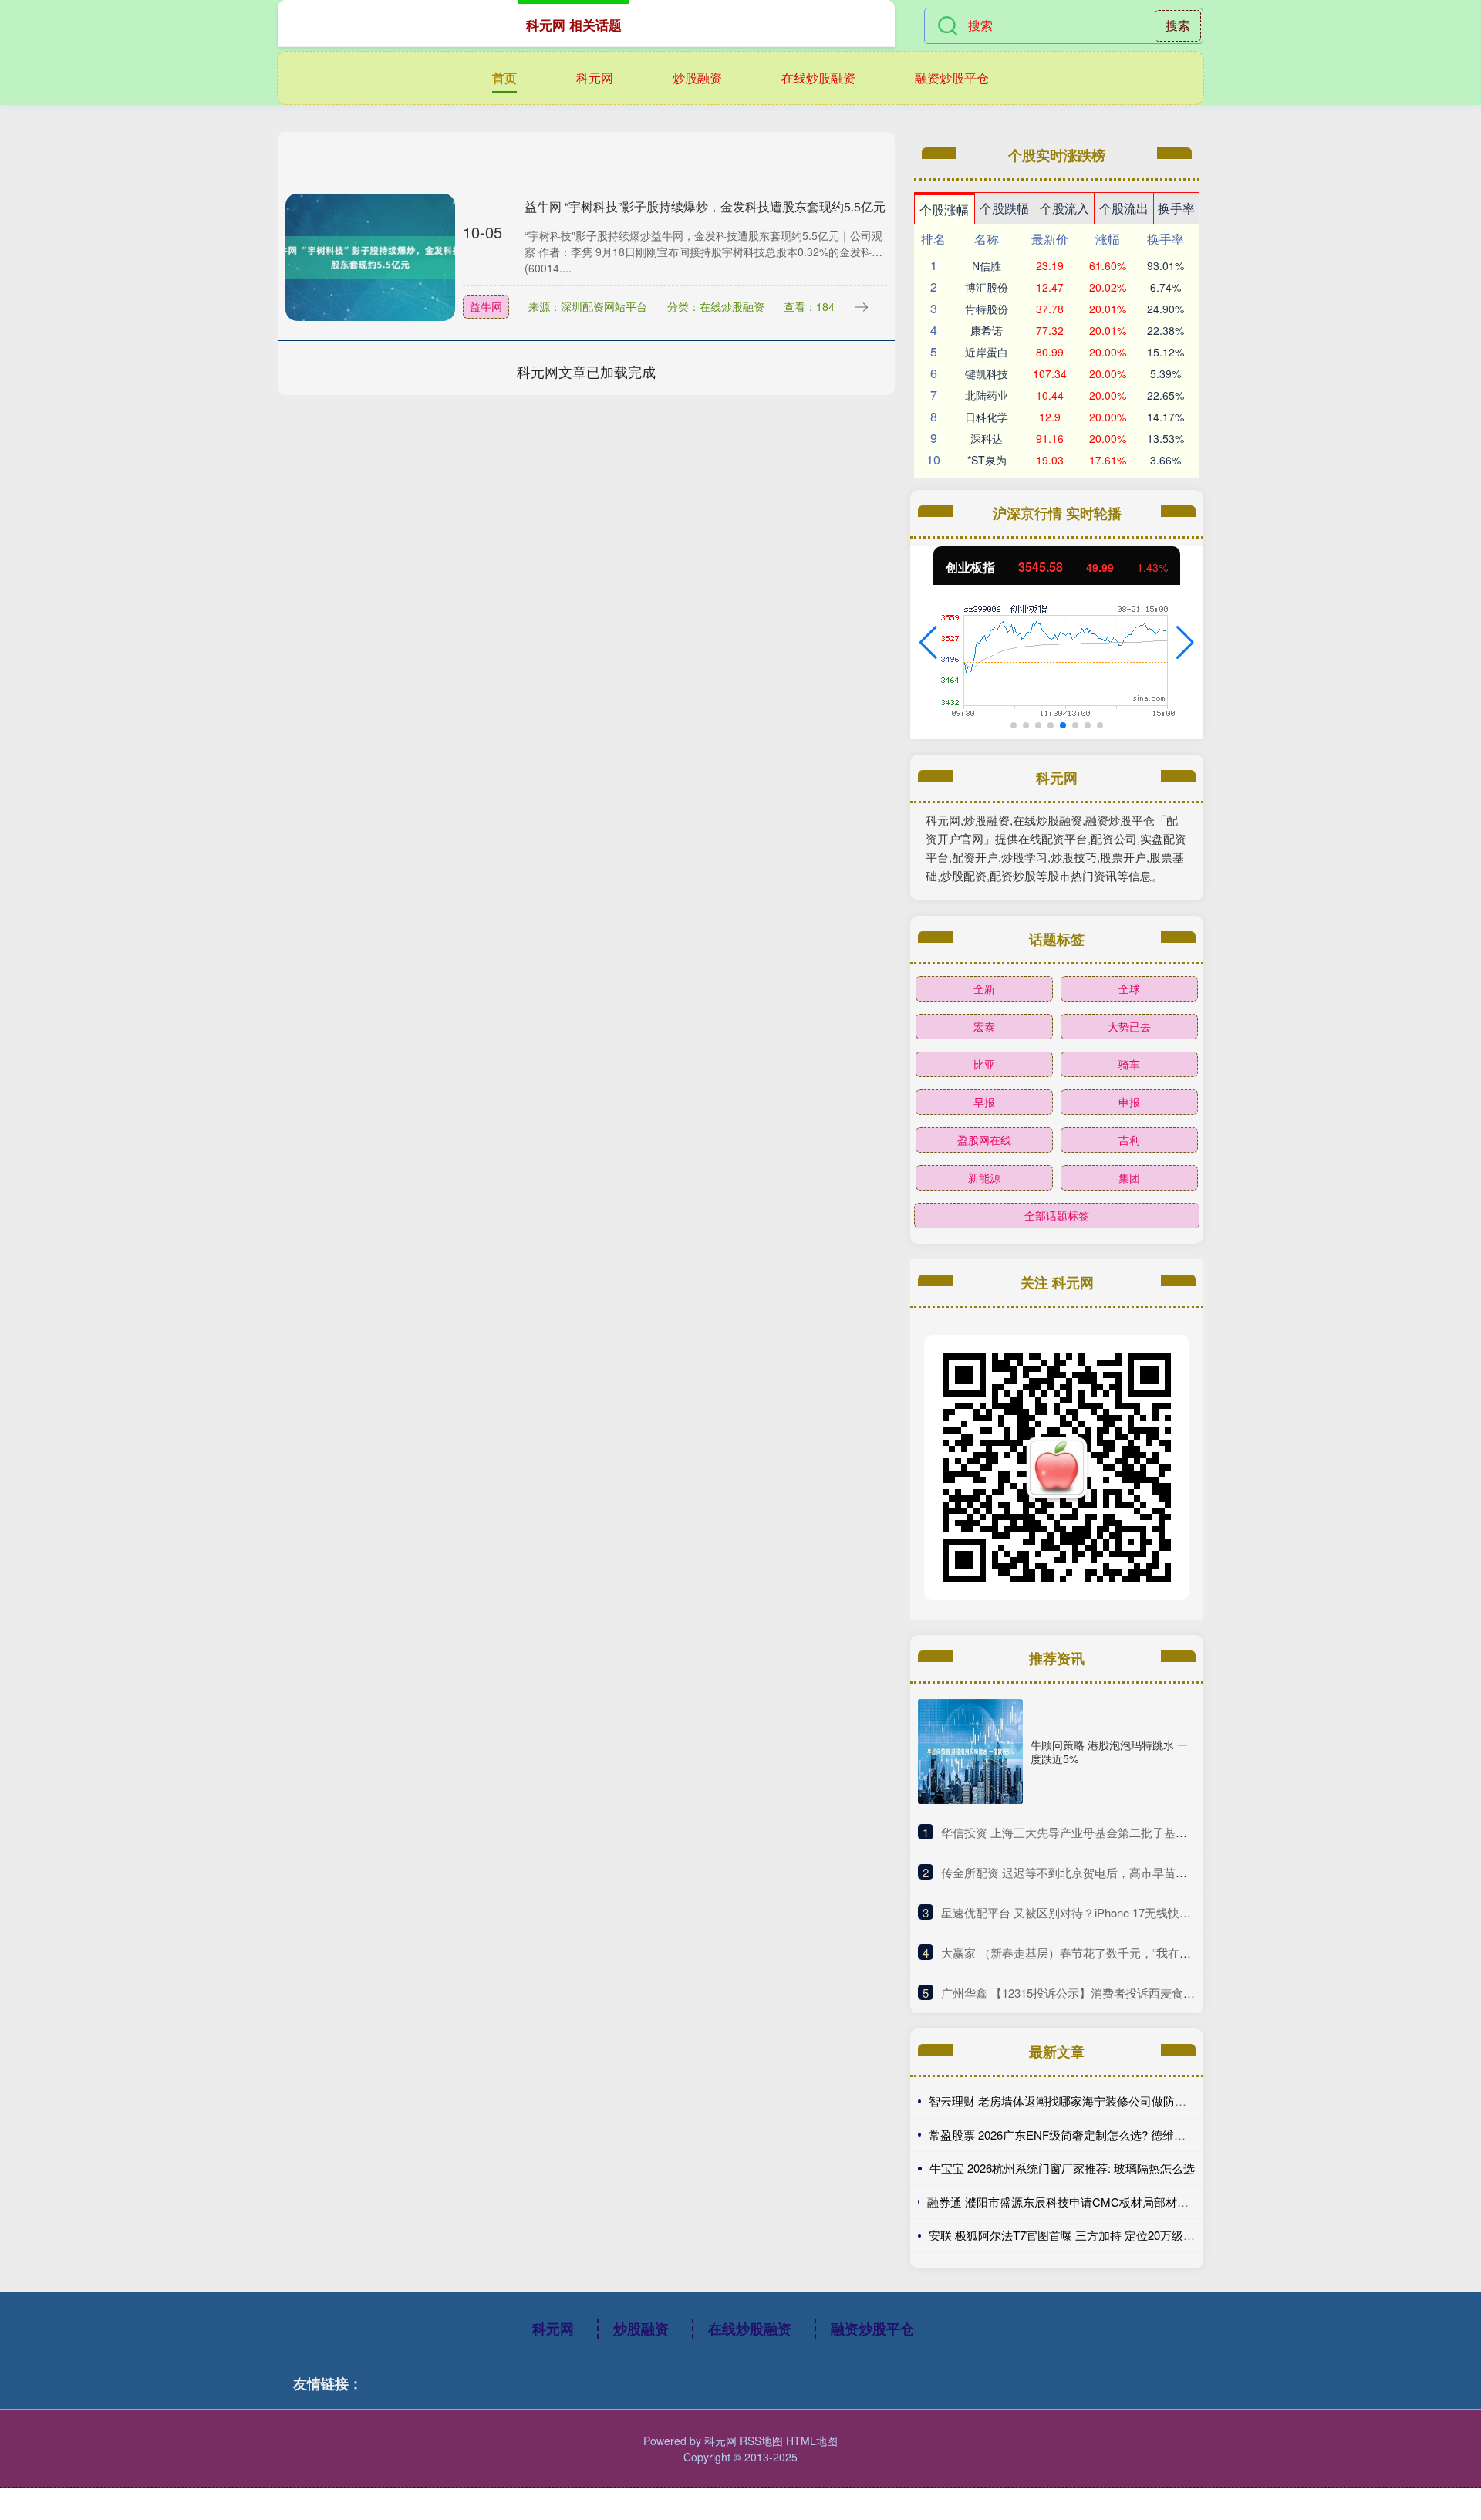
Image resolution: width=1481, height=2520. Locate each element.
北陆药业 (987, 395)
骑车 (1129, 1064)
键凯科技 (987, 373)
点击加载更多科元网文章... (587, 371)
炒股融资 (697, 78)
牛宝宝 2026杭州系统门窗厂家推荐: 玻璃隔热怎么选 (1062, 2168)
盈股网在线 (984, 1140)
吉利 (1129, 1140)
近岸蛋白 (987, 352)
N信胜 (987, 265)
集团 (1129, 1177)
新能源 (984, 1177)
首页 (504, 78)
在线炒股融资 (818, 78)
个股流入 (1064, 208)
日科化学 (987, 417)
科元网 (595, 78)
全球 (1129, 988)
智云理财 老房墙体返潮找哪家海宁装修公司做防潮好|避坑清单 (1088, 2101)
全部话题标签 (1057, 1215)
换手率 (1176, 208)
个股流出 (1124, 208)
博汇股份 (987, 287)
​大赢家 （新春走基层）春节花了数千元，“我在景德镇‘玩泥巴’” (1099, 1952)
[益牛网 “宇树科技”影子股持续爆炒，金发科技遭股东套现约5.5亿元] (370, 255)
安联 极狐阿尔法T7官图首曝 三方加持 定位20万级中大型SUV (1085, 2235)
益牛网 (486, 306)
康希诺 (987, 330)
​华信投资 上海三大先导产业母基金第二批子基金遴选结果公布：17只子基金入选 (1145, 1832)
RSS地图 (761, 2441)
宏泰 (984, 1026)
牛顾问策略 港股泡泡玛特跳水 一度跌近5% (1109, 1752)
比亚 (984, 1064)
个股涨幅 (944, 209)
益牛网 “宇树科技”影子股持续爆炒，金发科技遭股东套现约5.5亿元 (705, 206)
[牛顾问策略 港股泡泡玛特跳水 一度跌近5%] (970, 1752)
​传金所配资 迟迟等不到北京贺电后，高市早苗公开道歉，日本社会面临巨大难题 (1145, 1872)
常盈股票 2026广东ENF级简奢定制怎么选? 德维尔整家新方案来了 (1098, 2135)
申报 (1129, 1102)
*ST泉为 (987, 460)
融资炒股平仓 (952, 78)
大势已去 (1129, 1026)
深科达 (987, 438)
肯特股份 (987, 309)
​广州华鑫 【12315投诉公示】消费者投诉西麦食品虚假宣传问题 (1103, 1993)
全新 (984, 988)
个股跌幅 (1004, 208)
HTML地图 (812, 2441)
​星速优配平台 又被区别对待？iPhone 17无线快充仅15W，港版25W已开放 (1130, 1912)
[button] (928, 643)
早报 (984, 1102)
